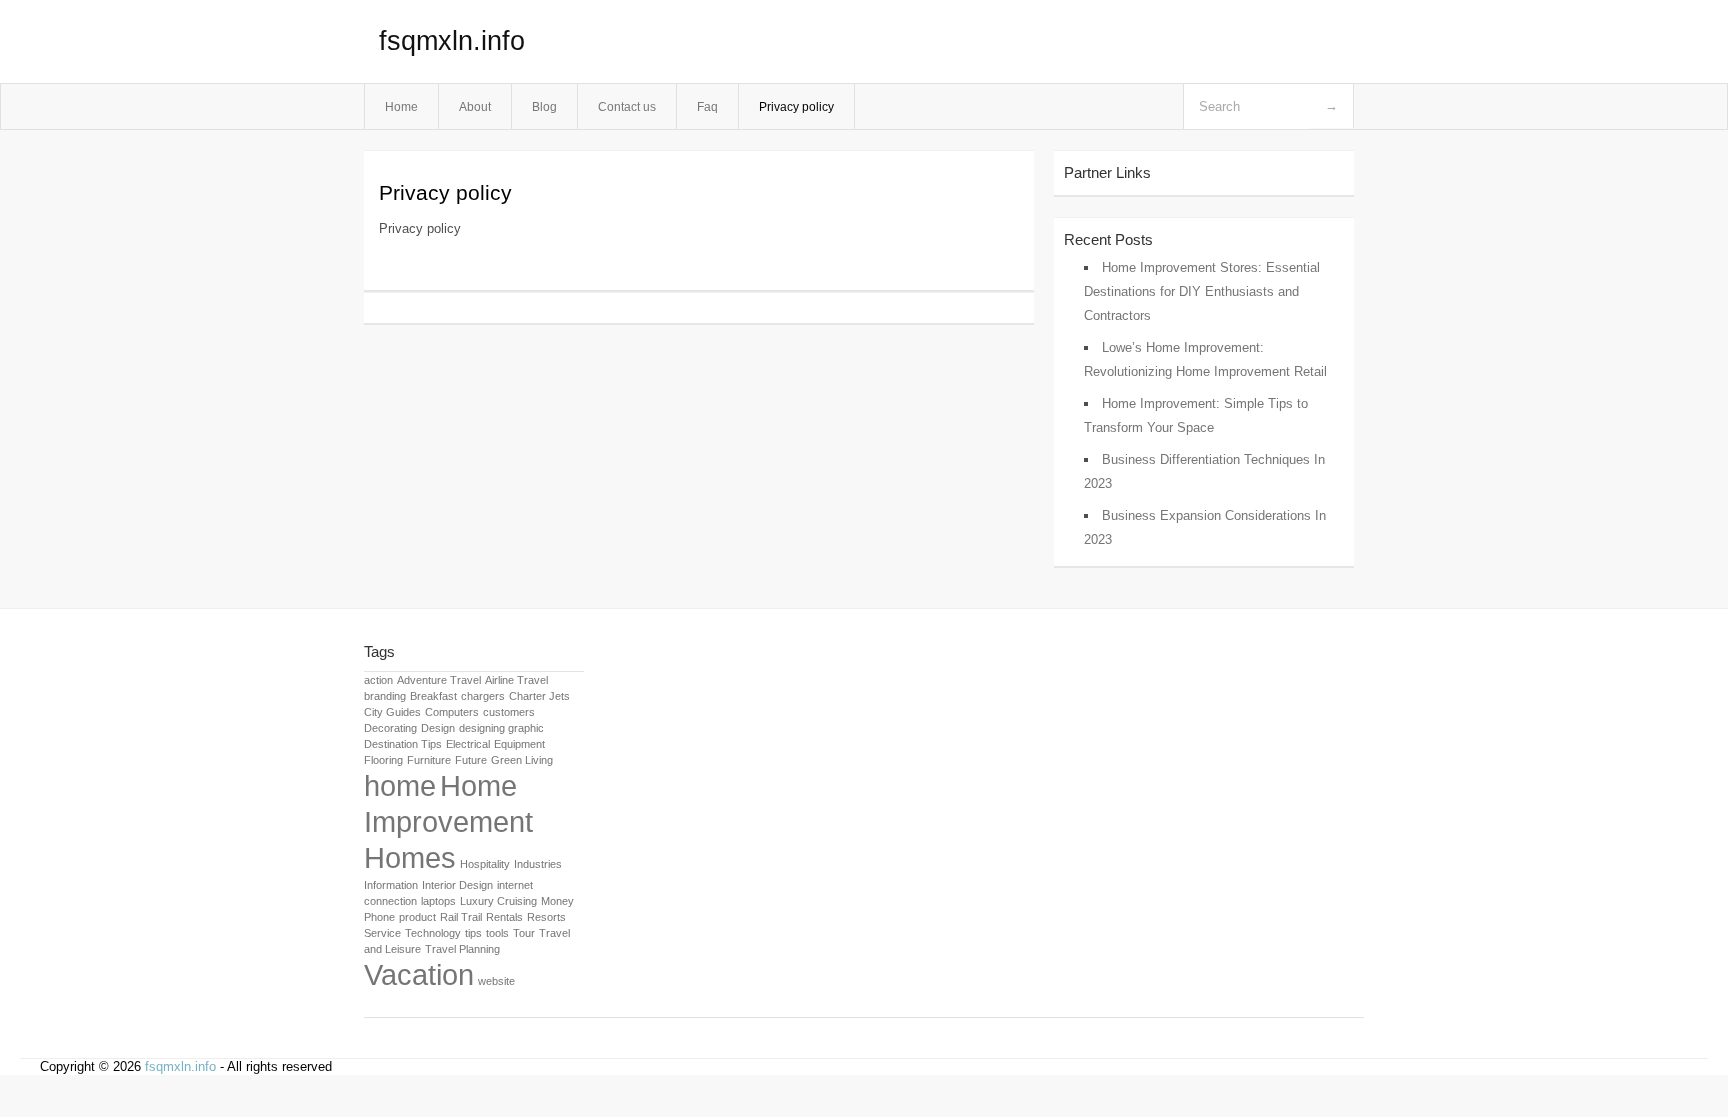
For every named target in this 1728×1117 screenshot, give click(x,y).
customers (509, 712)
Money (557, 901)
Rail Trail (461, 917)
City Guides (392, 712)
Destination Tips (403, 744)
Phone (379, 917)
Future (471, 760)
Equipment (519, 744)
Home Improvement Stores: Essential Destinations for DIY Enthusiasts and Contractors (1202, 291)
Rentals (504, 917)
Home (401, 106)
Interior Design (457, 885)
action (378, 680)
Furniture (429, 760)
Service (382, 933)
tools (497, 933)
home (400, 785)
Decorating (390, 728)
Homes (410, 857)
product (417, 917)
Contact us (627, 106)
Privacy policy (796, 106)
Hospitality (485, 864)
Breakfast (433, 696)
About (475, 106)
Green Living (522, 760)
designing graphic (501, 728)
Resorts (546, 917)
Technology (433, 933)
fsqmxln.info (452, 41)
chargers (483, 696)
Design (438, 728)
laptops (438, 901)
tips (473, 933)
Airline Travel (516, 680)
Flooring (383, 760)
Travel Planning (462, 949)
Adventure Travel (439, 680)
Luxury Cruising (498, 901)
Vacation (419, 974)
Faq (707, 106)
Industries (538, 864)
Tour (524, 933)
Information (391, 885)
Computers (452, 712)
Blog (544, 106)
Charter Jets (539, 696)
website (496, 981)
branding (385, 696)
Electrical (468, 744)
